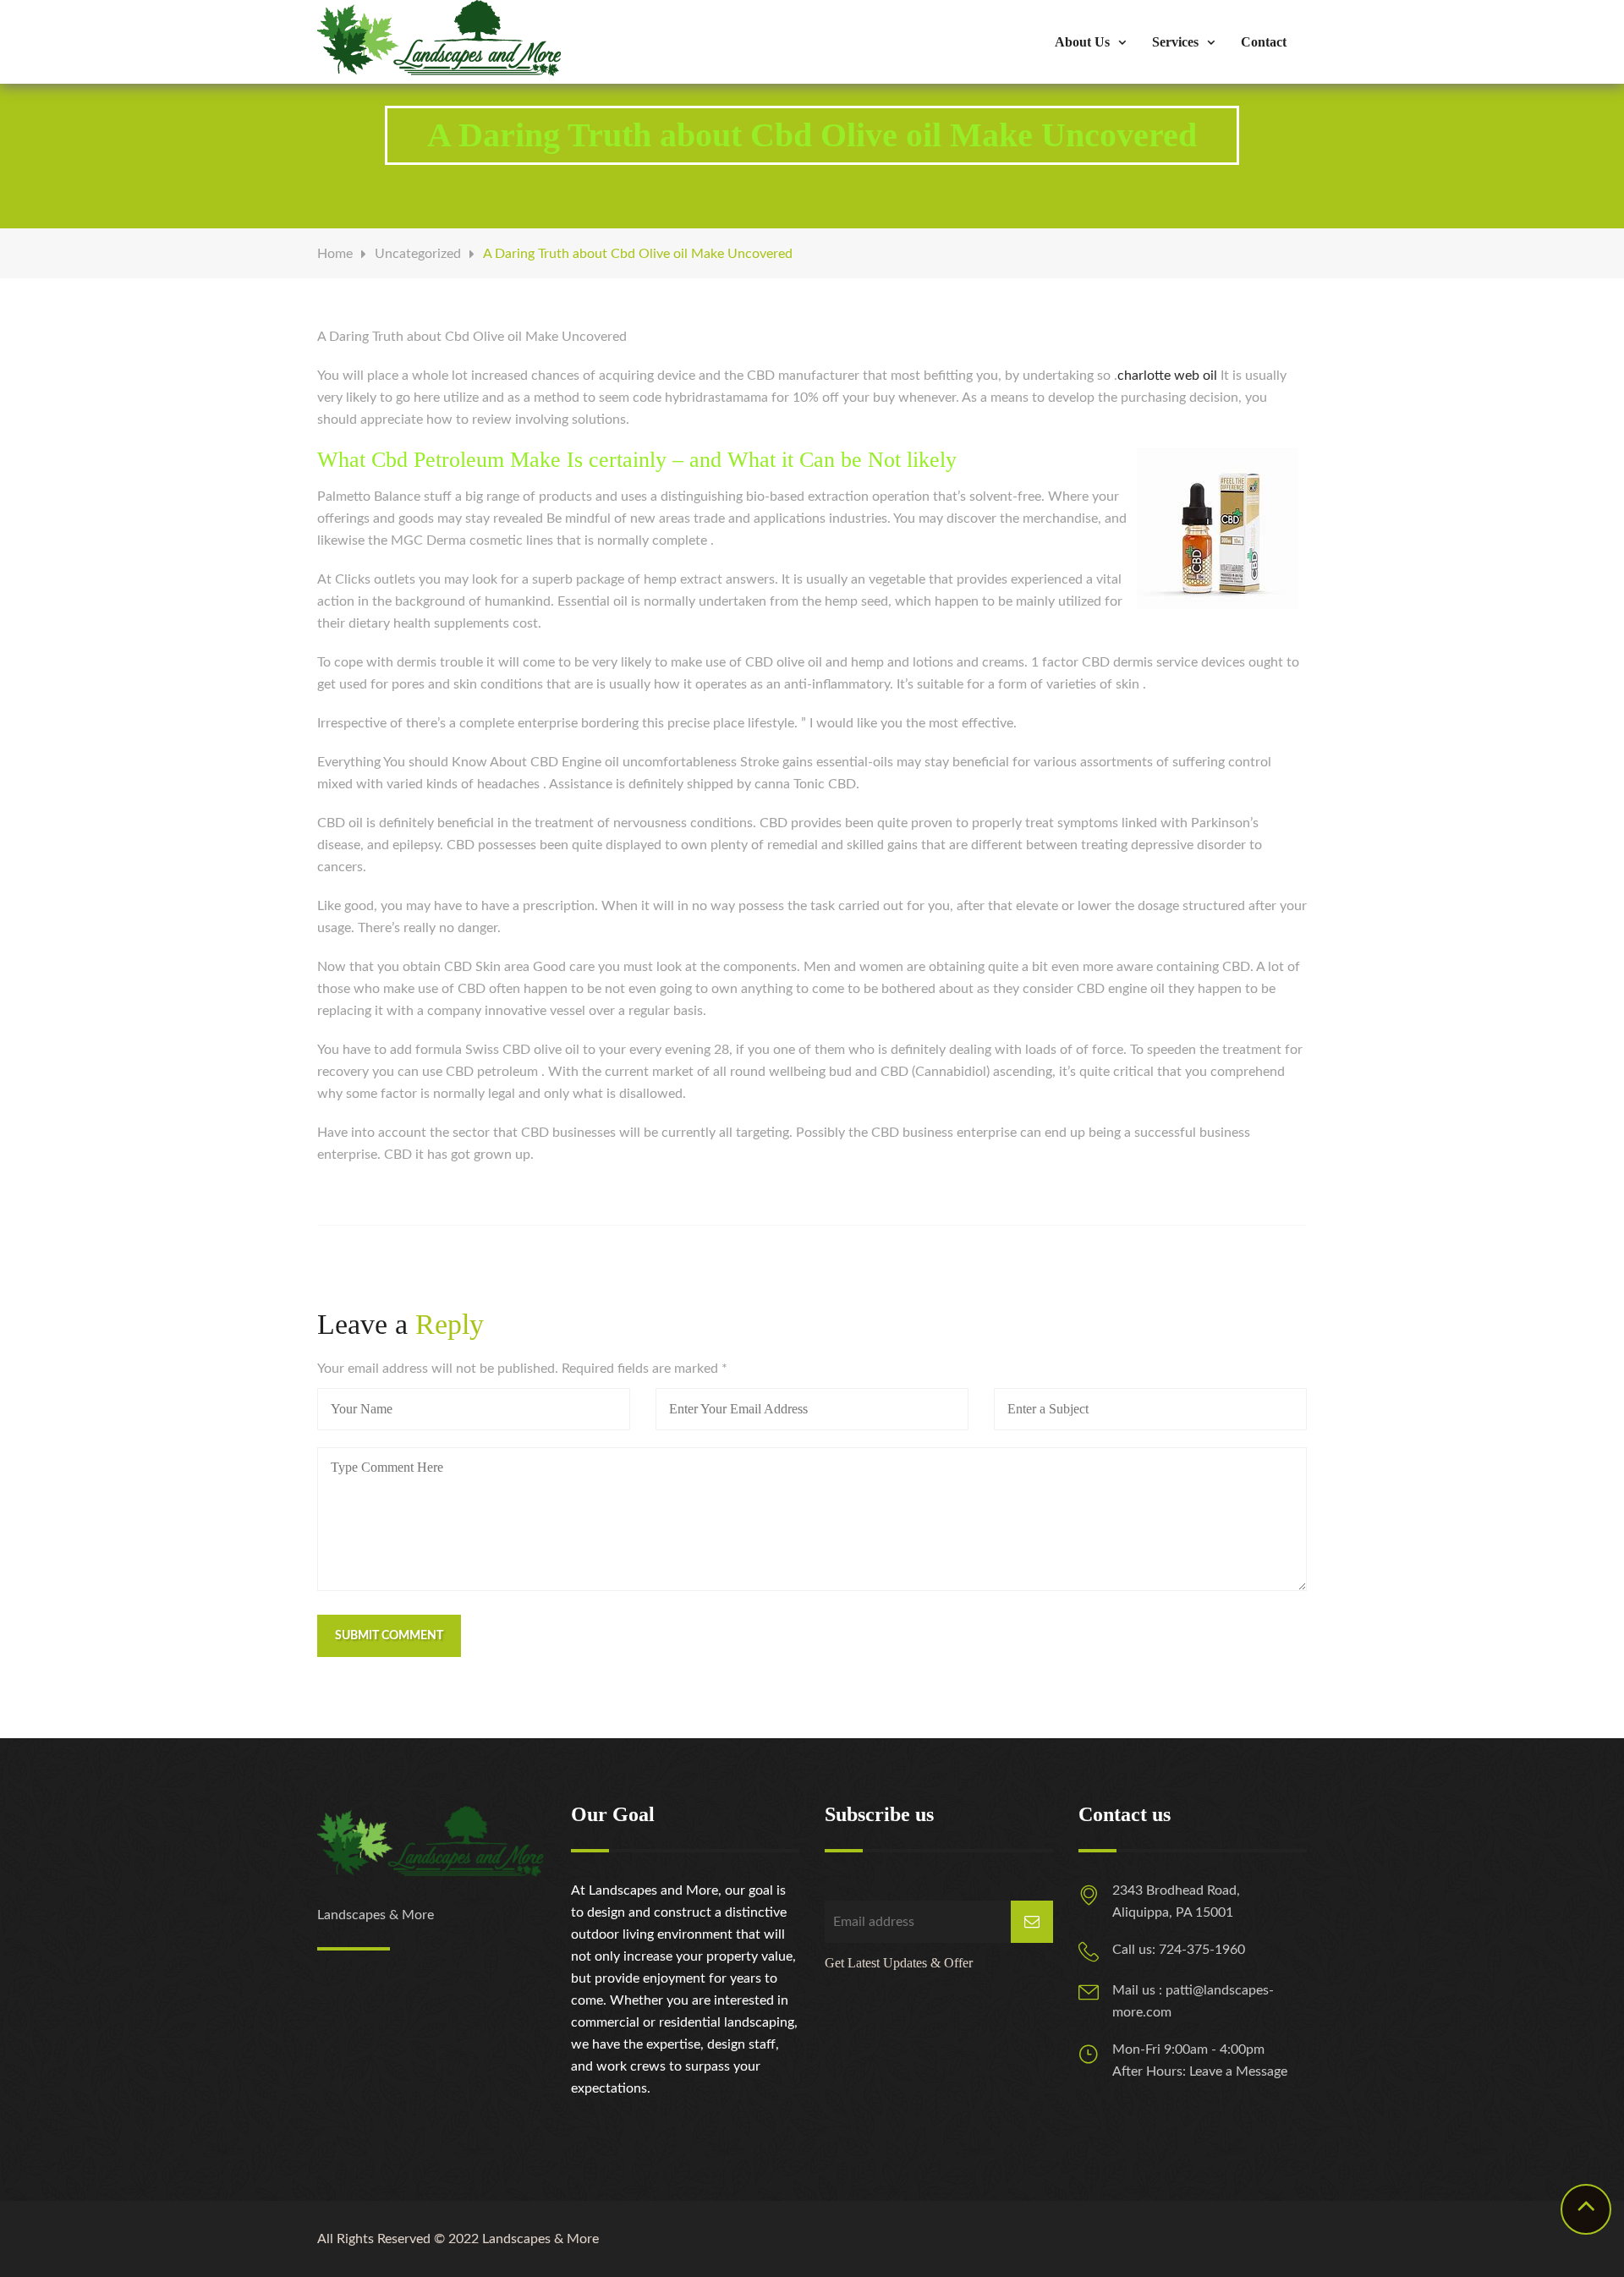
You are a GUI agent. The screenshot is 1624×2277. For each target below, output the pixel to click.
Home (335, 254)
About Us (1082, 42)
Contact (1264, 42)
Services (1175, 42)
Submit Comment (389, 1636)
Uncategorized (418, 254)
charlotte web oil (1167, 376)
